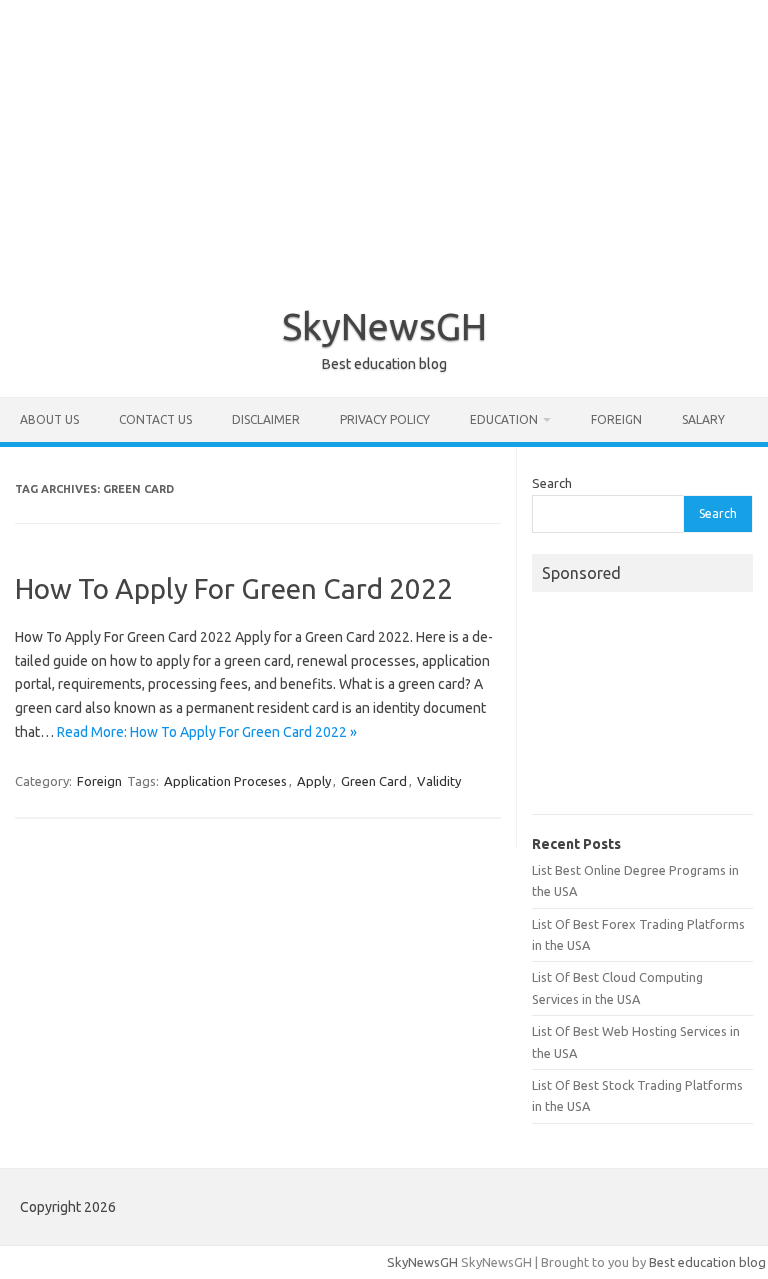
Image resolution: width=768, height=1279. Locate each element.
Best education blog (707, 1262)
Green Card (374, 781)
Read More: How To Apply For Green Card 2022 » (207, 732)
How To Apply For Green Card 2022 (234, 588)
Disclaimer (266, 419)
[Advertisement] (384, 140)
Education (504, 419)
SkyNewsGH (384, 326)
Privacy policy (385, 419)
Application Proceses (225, 781)
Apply (314, 781)
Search (552, 483)
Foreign (616, 419)
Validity (439, 781)
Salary (703, 419)
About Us (49, 419)
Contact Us (155, 419)
